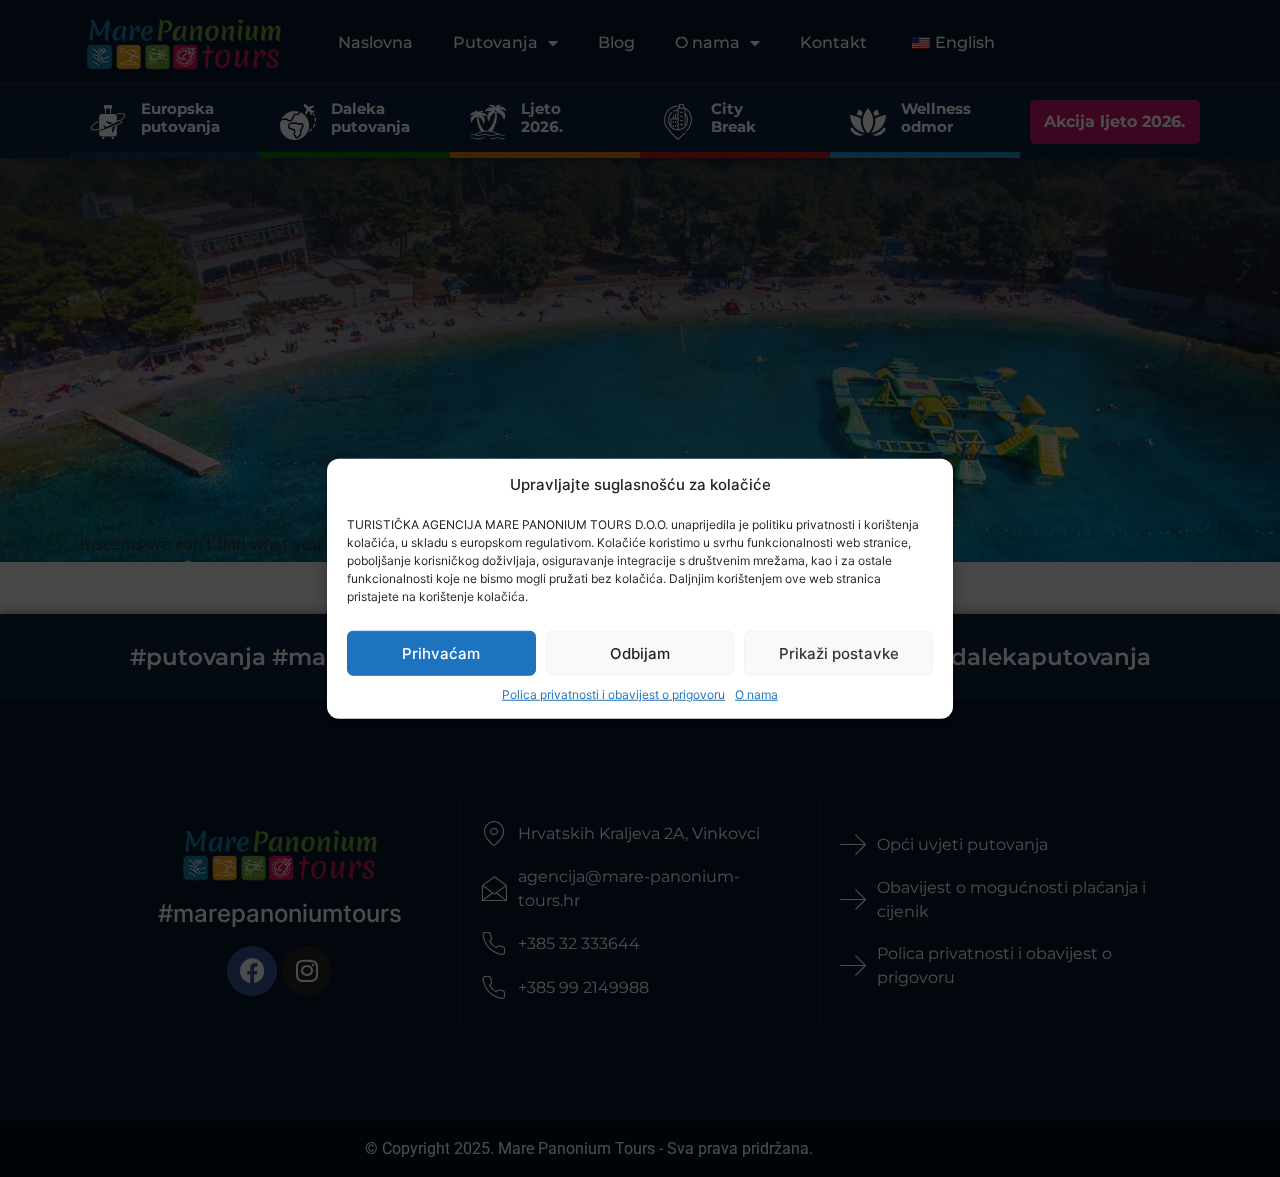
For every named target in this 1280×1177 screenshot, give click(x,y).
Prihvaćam (441, 652)
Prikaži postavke (839, 652)
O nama (756, 694)
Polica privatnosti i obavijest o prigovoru (613, 694)
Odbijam (640, 652)
